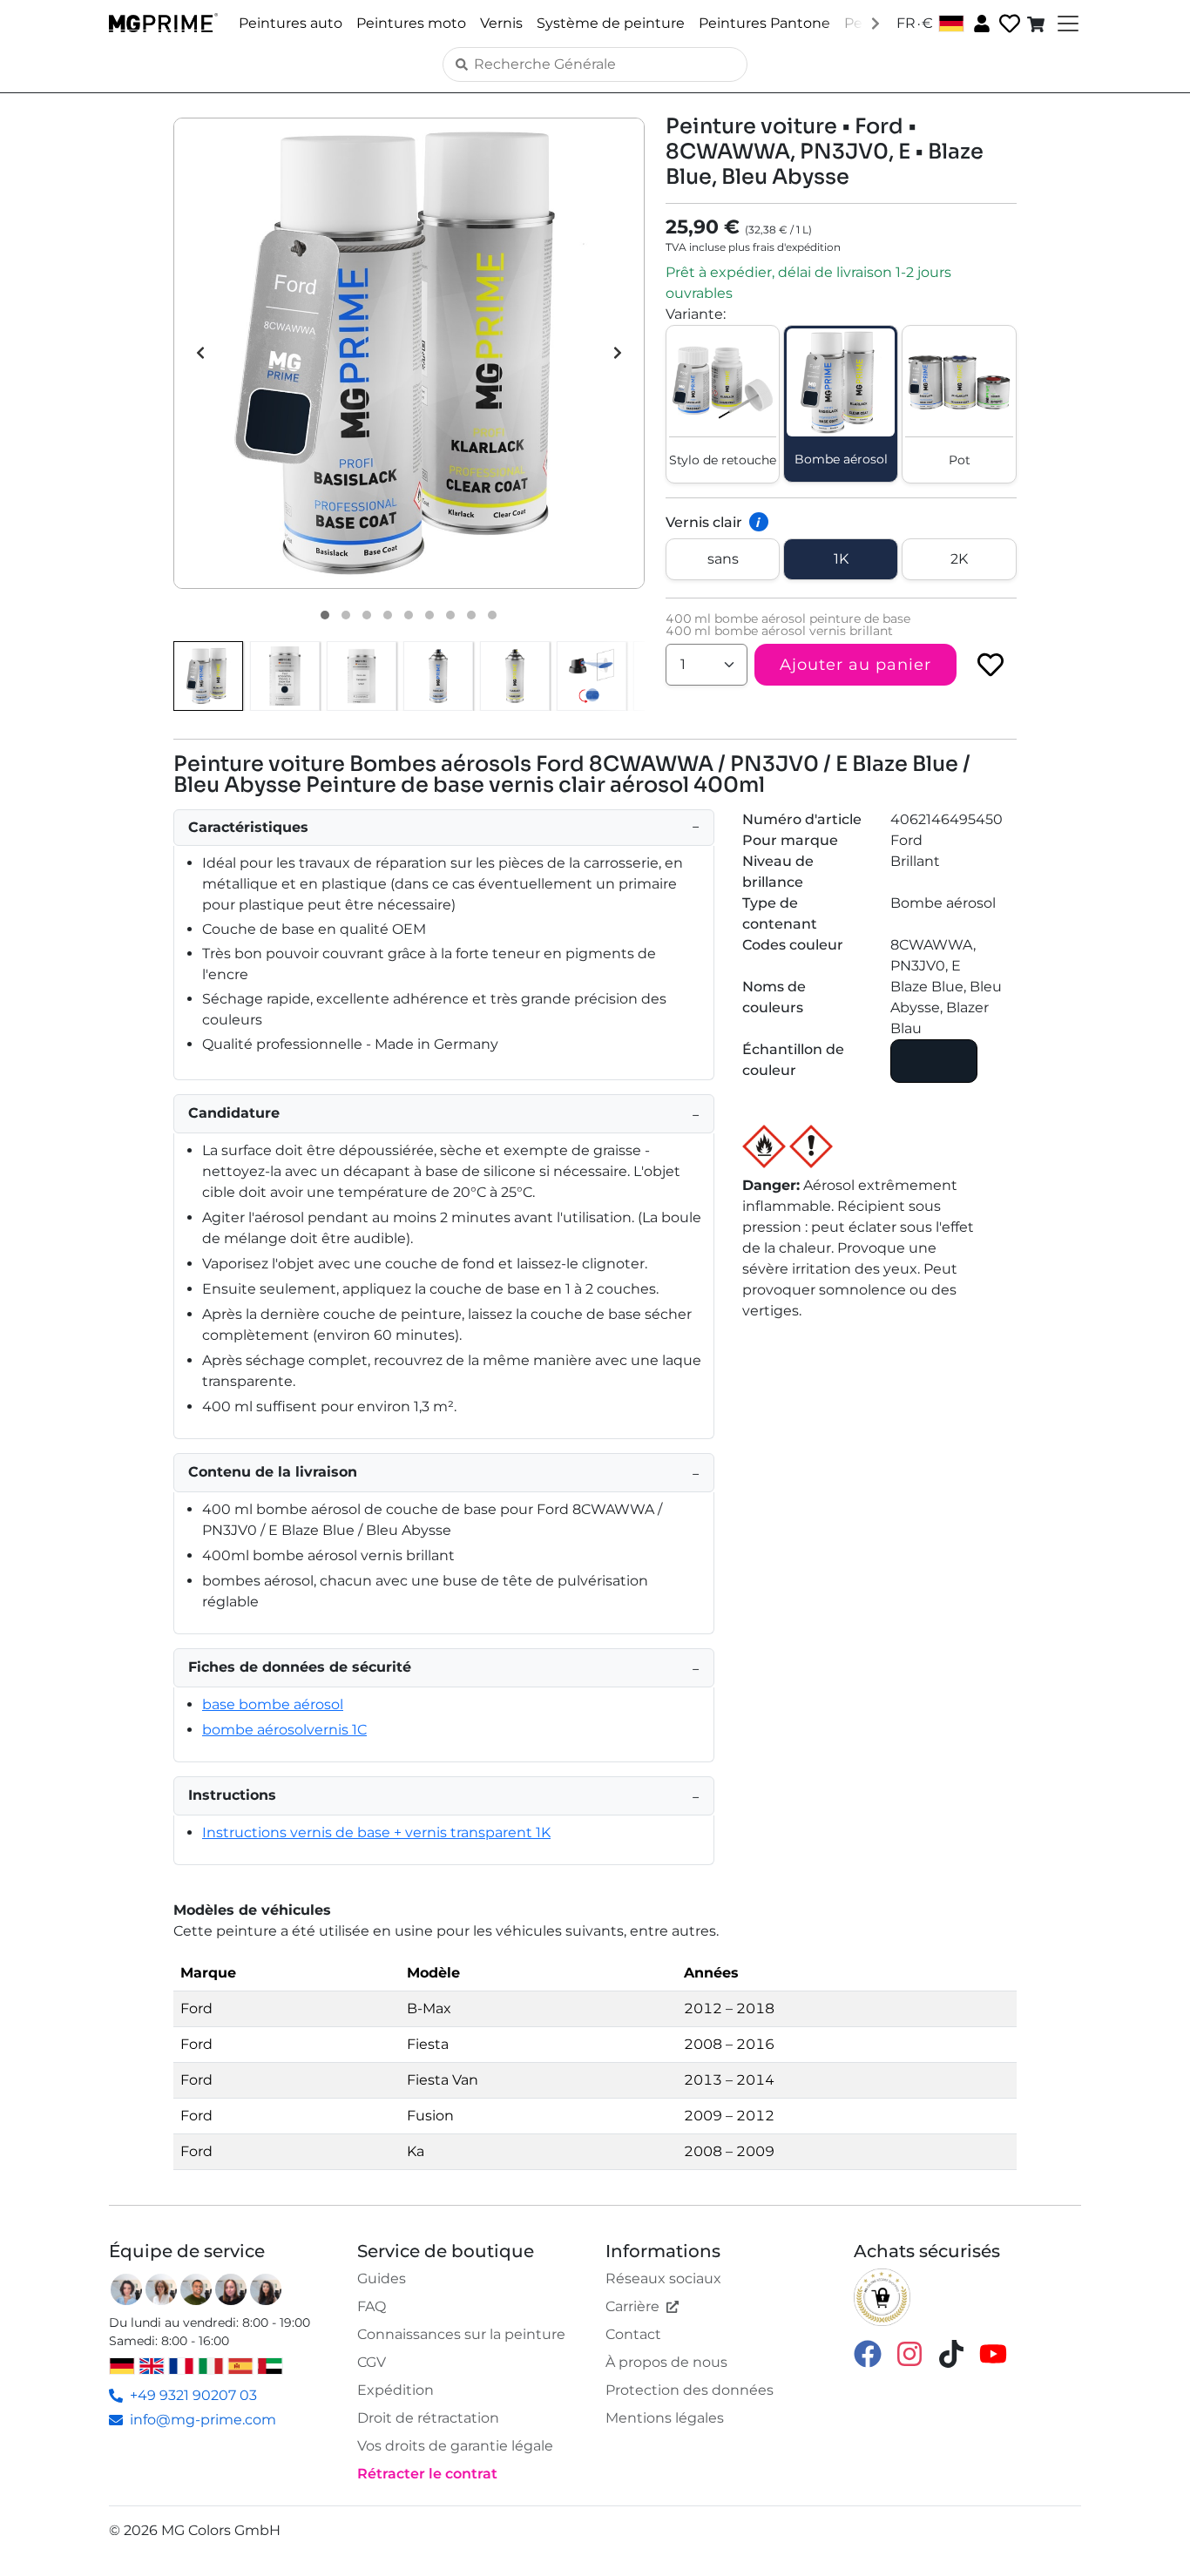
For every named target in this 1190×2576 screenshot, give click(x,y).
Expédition (396, 2390)
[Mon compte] (980, 23)
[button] (409, 353)
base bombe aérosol (273, 1704)
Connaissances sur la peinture (461, 2334)
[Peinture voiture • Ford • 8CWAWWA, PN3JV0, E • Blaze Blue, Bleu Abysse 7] (450, 615)
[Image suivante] (618, 353)
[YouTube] (993, 2353)
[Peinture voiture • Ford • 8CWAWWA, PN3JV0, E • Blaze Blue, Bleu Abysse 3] (367, 615)
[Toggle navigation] (1066, 24)
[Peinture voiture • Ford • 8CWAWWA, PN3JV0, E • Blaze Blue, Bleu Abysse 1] (325, 615)
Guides (382, 2279)
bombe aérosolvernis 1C (284, 1730)
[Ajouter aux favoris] (991, 665)
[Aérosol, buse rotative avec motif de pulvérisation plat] (592, 676)
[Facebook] (868, 2353)
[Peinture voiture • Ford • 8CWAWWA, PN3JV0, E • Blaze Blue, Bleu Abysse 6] (429, 615)
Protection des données (690, 2390)
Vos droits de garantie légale (455, 2446)
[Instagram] (909, 2353)
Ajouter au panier (855, 665)
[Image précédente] (200, 353)
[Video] (492, 615)
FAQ (372, 2306)
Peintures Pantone (764, 23)
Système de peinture (611, 23)
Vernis (501, 23)
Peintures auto (291, 23)
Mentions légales (665, 2418)
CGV (372, 2362)
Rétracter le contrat (427, 2474)
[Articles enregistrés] (1008, 24)
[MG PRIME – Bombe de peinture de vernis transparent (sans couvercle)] (515, 676)
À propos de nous (666, 2362)
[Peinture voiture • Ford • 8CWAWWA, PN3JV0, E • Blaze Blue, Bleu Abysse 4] (388, 615)
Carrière (632, 2306)
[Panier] (1038, 24)
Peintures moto (411, 23)
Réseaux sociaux (663, 2279)
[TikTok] (951, 2353)
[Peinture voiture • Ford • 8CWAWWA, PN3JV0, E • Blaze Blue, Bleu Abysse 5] (409, 615)
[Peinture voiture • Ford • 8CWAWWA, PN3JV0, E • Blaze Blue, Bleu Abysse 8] (471, 615)
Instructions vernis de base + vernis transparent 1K (376, 1832)
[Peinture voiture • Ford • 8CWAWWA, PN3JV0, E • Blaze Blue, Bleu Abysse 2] (346, 615)
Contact (633, 2334)
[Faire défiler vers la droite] (876, 23)
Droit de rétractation (428, 2418)
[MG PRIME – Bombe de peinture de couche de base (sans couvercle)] (438, 676)
